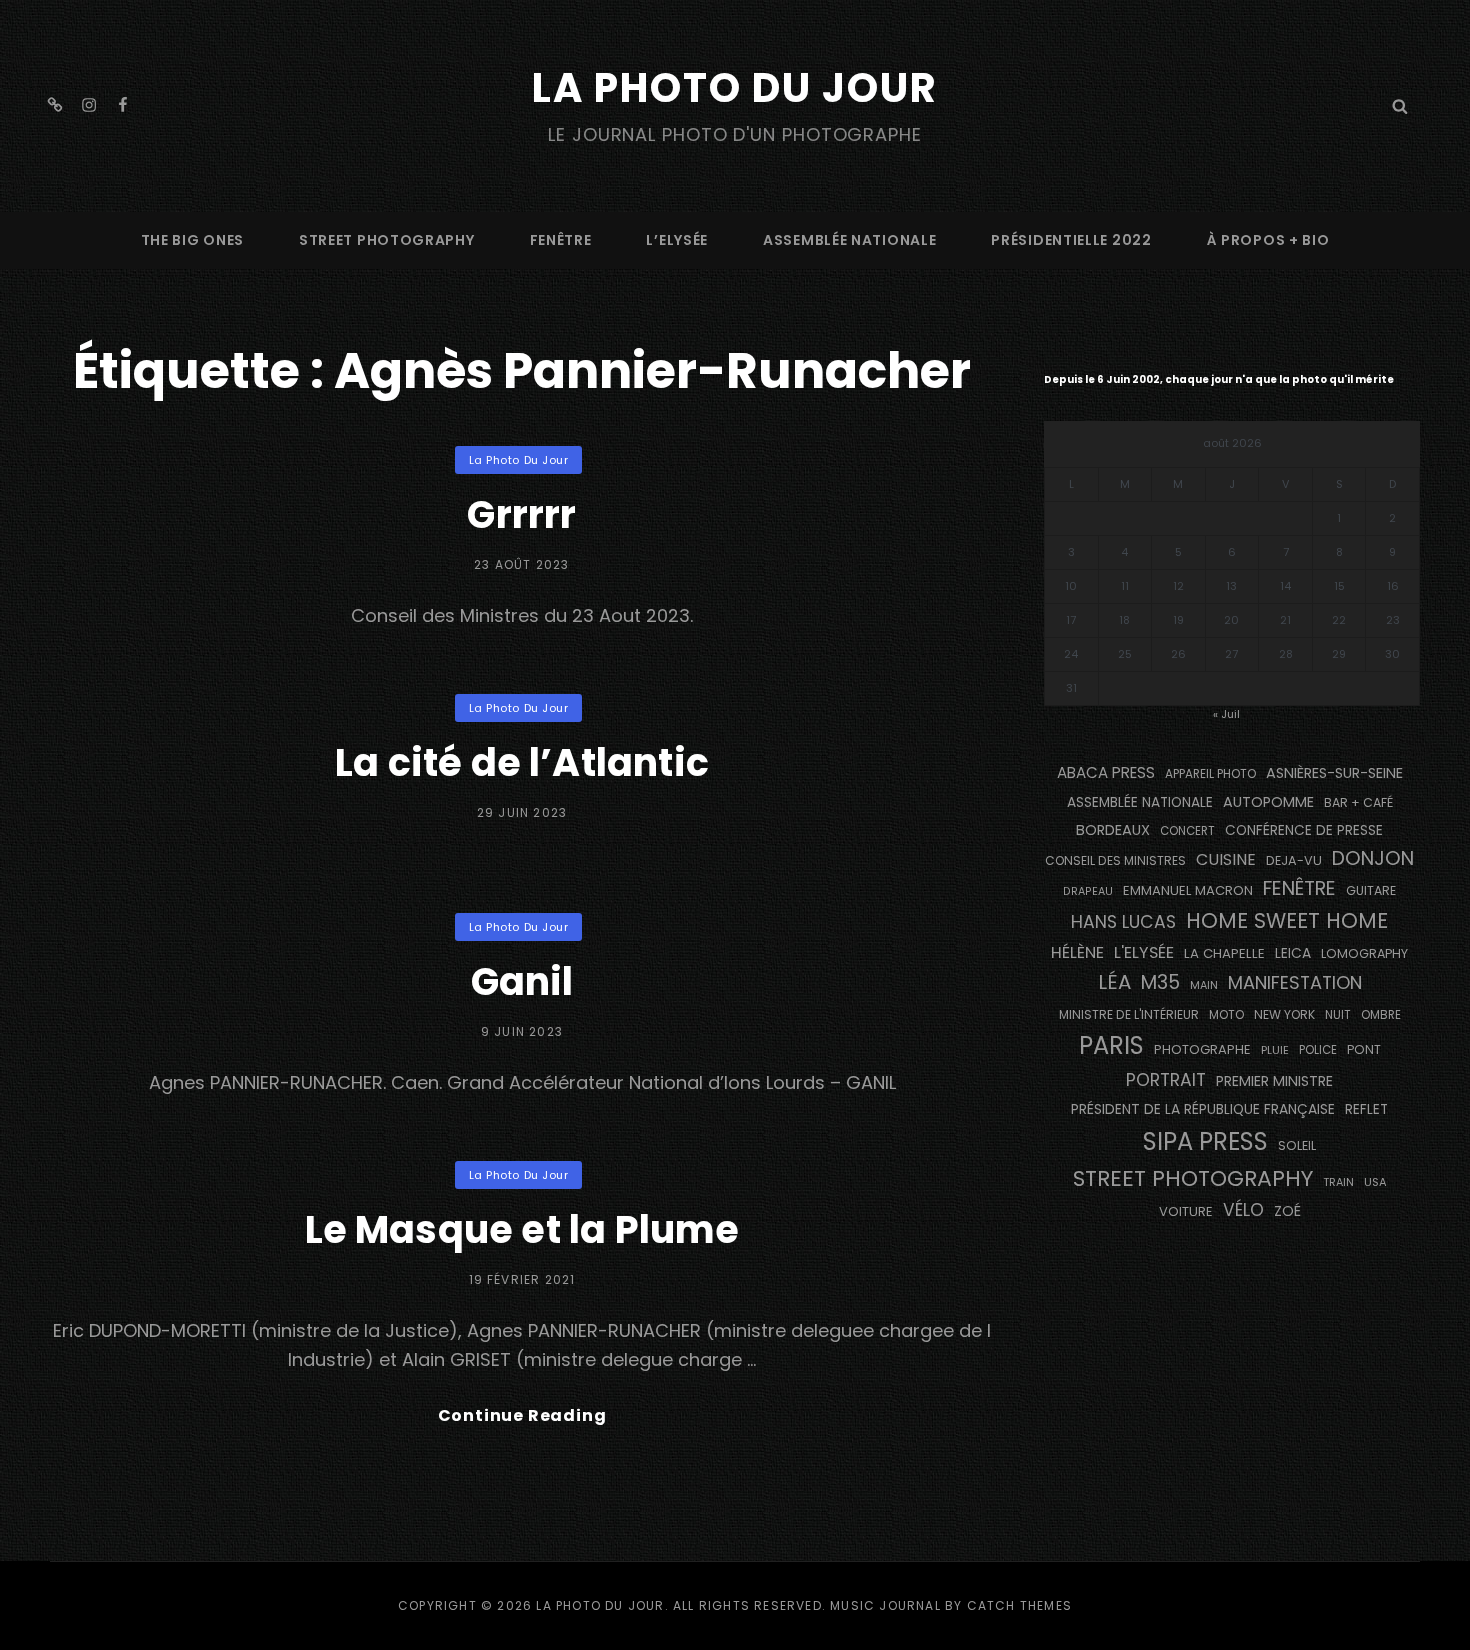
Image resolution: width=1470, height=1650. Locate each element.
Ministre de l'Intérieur (1129, 1014)
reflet (1366, 1109)
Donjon (1373, 858)
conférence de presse (1304, 830)
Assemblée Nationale (849, 240)
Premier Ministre (1274, 1081)
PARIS (1111, 1045)
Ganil (522, 981)
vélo (1243, 1210)
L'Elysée (1144, 952)
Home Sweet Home (1287, 920)
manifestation (1295, 982)
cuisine (1226, 859)
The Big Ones (192, 240)
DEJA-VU (1294, 860)
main (1204, 985)
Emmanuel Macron (1188, 890)
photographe (1202, 1049)
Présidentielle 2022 (1071, 240)
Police (1318, 1050)
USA (1375, 1182)
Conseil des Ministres (1115, 860)
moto (1226, 1015)
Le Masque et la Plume (522, 1229)
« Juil (1226, 714)
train (1338, 1182)
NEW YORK (1284, 1014)
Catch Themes (1019, 1605)
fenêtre (561, 240)
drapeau (1088, 891)
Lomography (1364, 953)
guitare (1371, 890)
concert (1187, 831)
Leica (1293, 953)
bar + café (1358, 802)
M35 (1160, 982)
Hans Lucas (1123, 922)
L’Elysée (677, 240)
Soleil (1297, 1145)
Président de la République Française (1203, 1109)
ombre (1381, 1015)
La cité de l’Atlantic (522, 762)
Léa (1114, 982)
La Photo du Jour (735, 88)
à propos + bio (1268, 240)
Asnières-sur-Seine (1334, 773)
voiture (1186, 1211)
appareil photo (1210, 774)
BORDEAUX (1113, 830)
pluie (1275, 1050)
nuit (1338, 1015)
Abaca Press (1106, 772)
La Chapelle (1224, 953)
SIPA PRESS (1205, 1141)
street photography (387, 240)
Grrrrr (521, 514)
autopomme (1268, 802)
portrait (1166, 1080)
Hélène (1077, 952)
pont (1364, 1049)
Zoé (1287, 1211)
